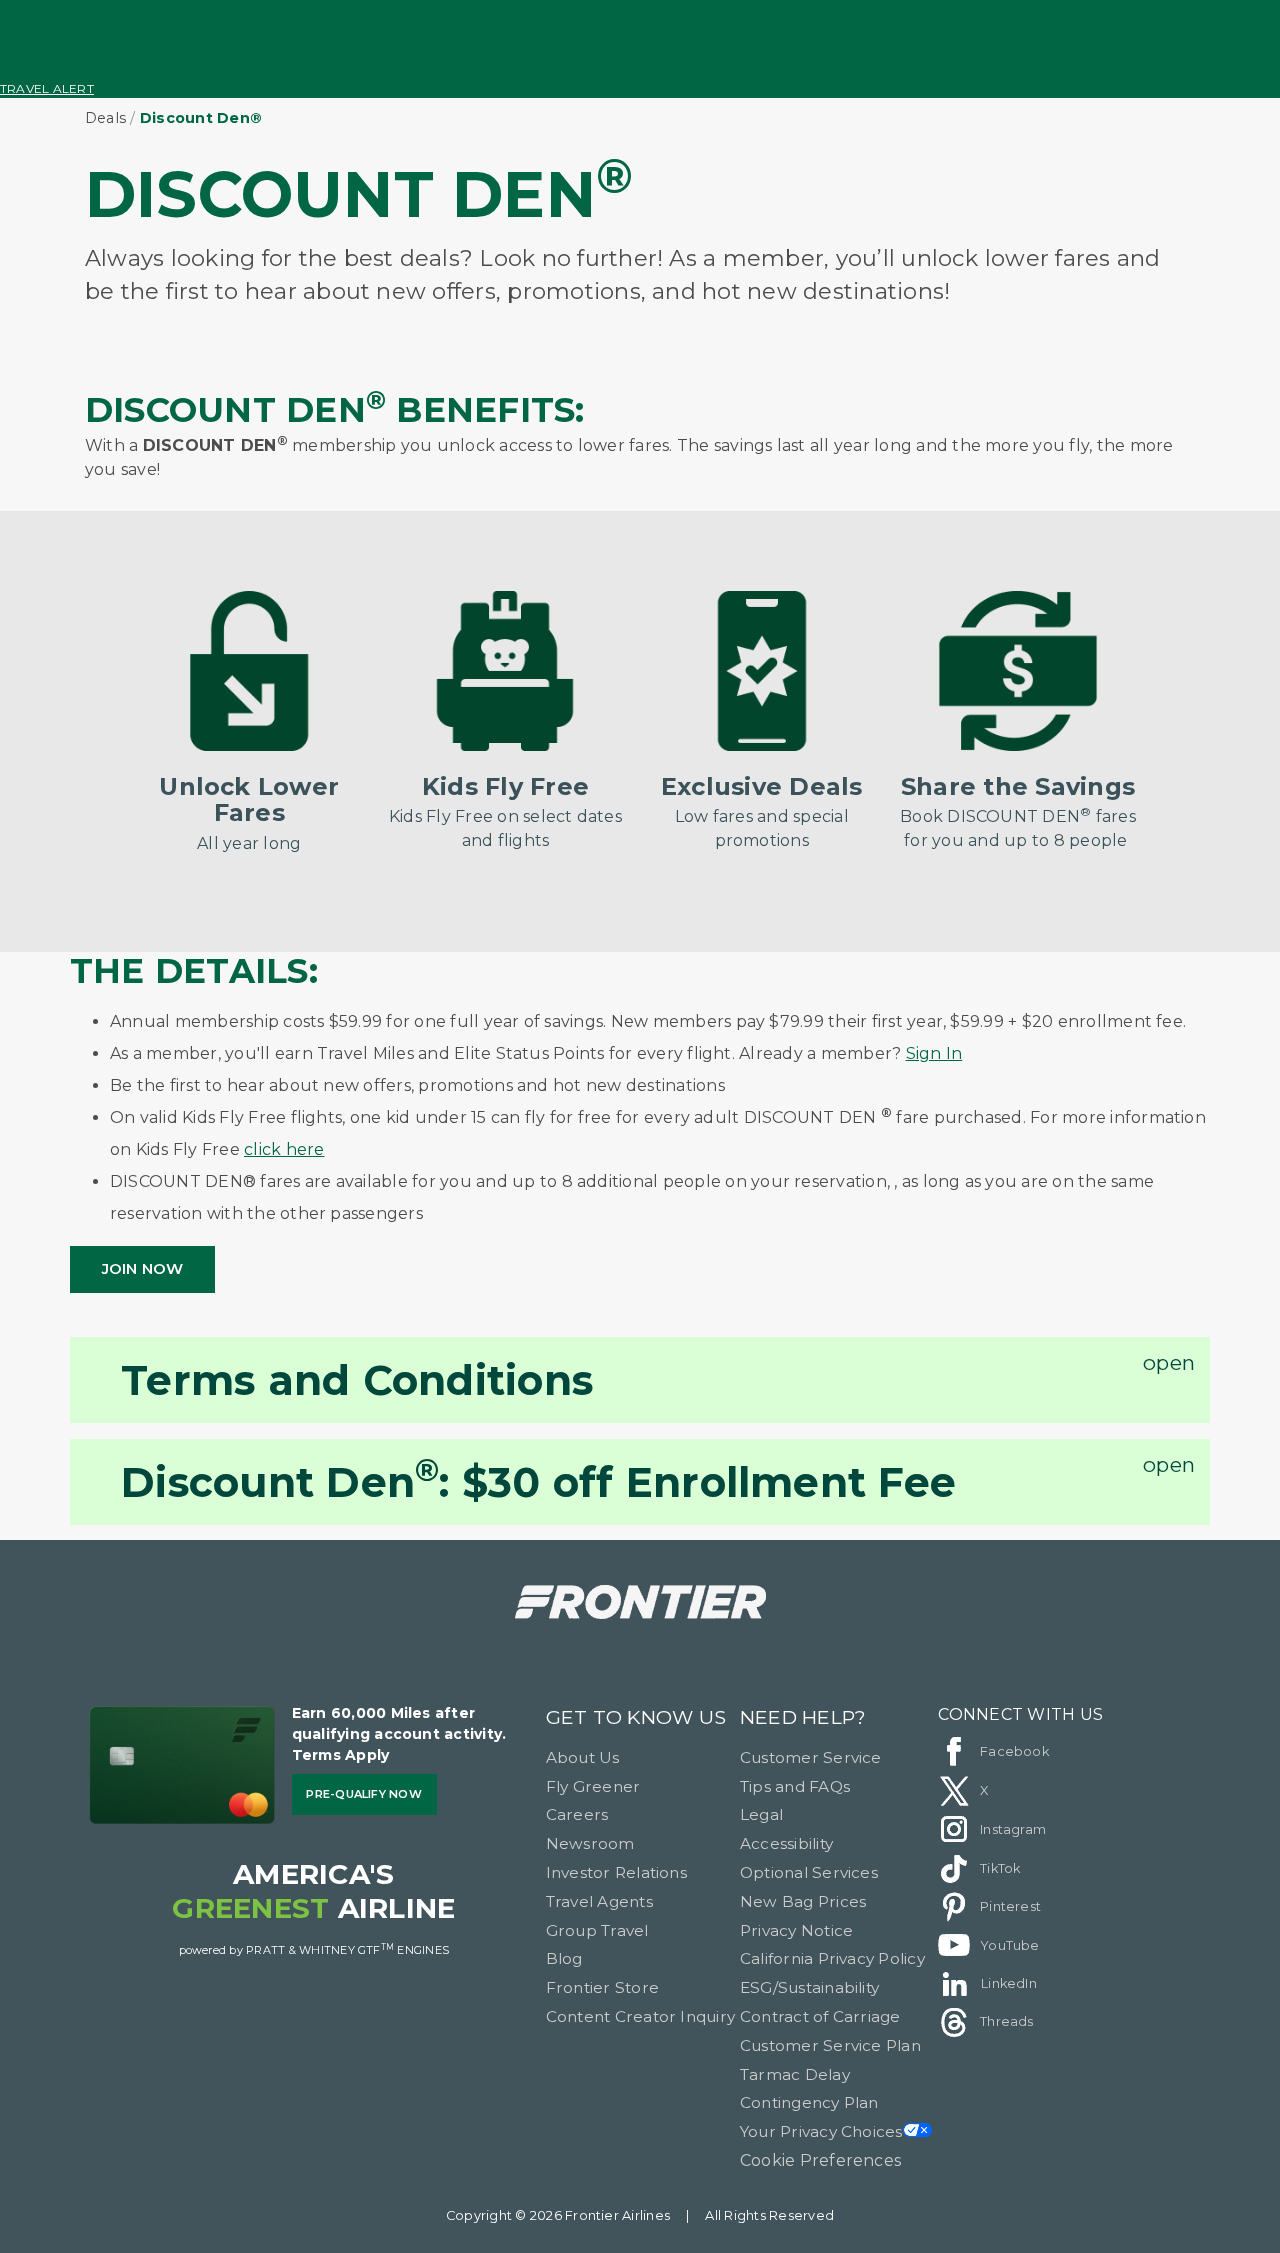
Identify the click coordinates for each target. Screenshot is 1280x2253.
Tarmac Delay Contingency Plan (809, 2089)
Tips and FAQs (795, 1786)
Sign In (934, 1053)
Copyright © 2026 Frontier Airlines (558, 2215)
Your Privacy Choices (821, 2131)
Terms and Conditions (357, 1380)
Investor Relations (616, 1872)
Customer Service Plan (830, 2045)
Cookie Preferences (820, 2160)
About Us (583, 1757)
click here (284, 1149)
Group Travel (597, 1930)
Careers (577, 1814)
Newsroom (590, 1843)
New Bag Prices (803, 1901)
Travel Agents (599, 1901)
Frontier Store (602, 1987)
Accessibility (786, 1843)
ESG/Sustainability (809, 1987)
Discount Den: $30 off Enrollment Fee (538, 1478)
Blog (564, 1958)
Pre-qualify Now (364, 1794)
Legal (761, 1814)
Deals (105, 118)
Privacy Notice (796, 1930)
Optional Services (809, 1872)
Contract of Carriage (820, 2016)
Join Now (143, 1268)
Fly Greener (593, 1786)
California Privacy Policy (832, 1958)
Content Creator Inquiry (641, 2016)
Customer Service (811, 1757)
